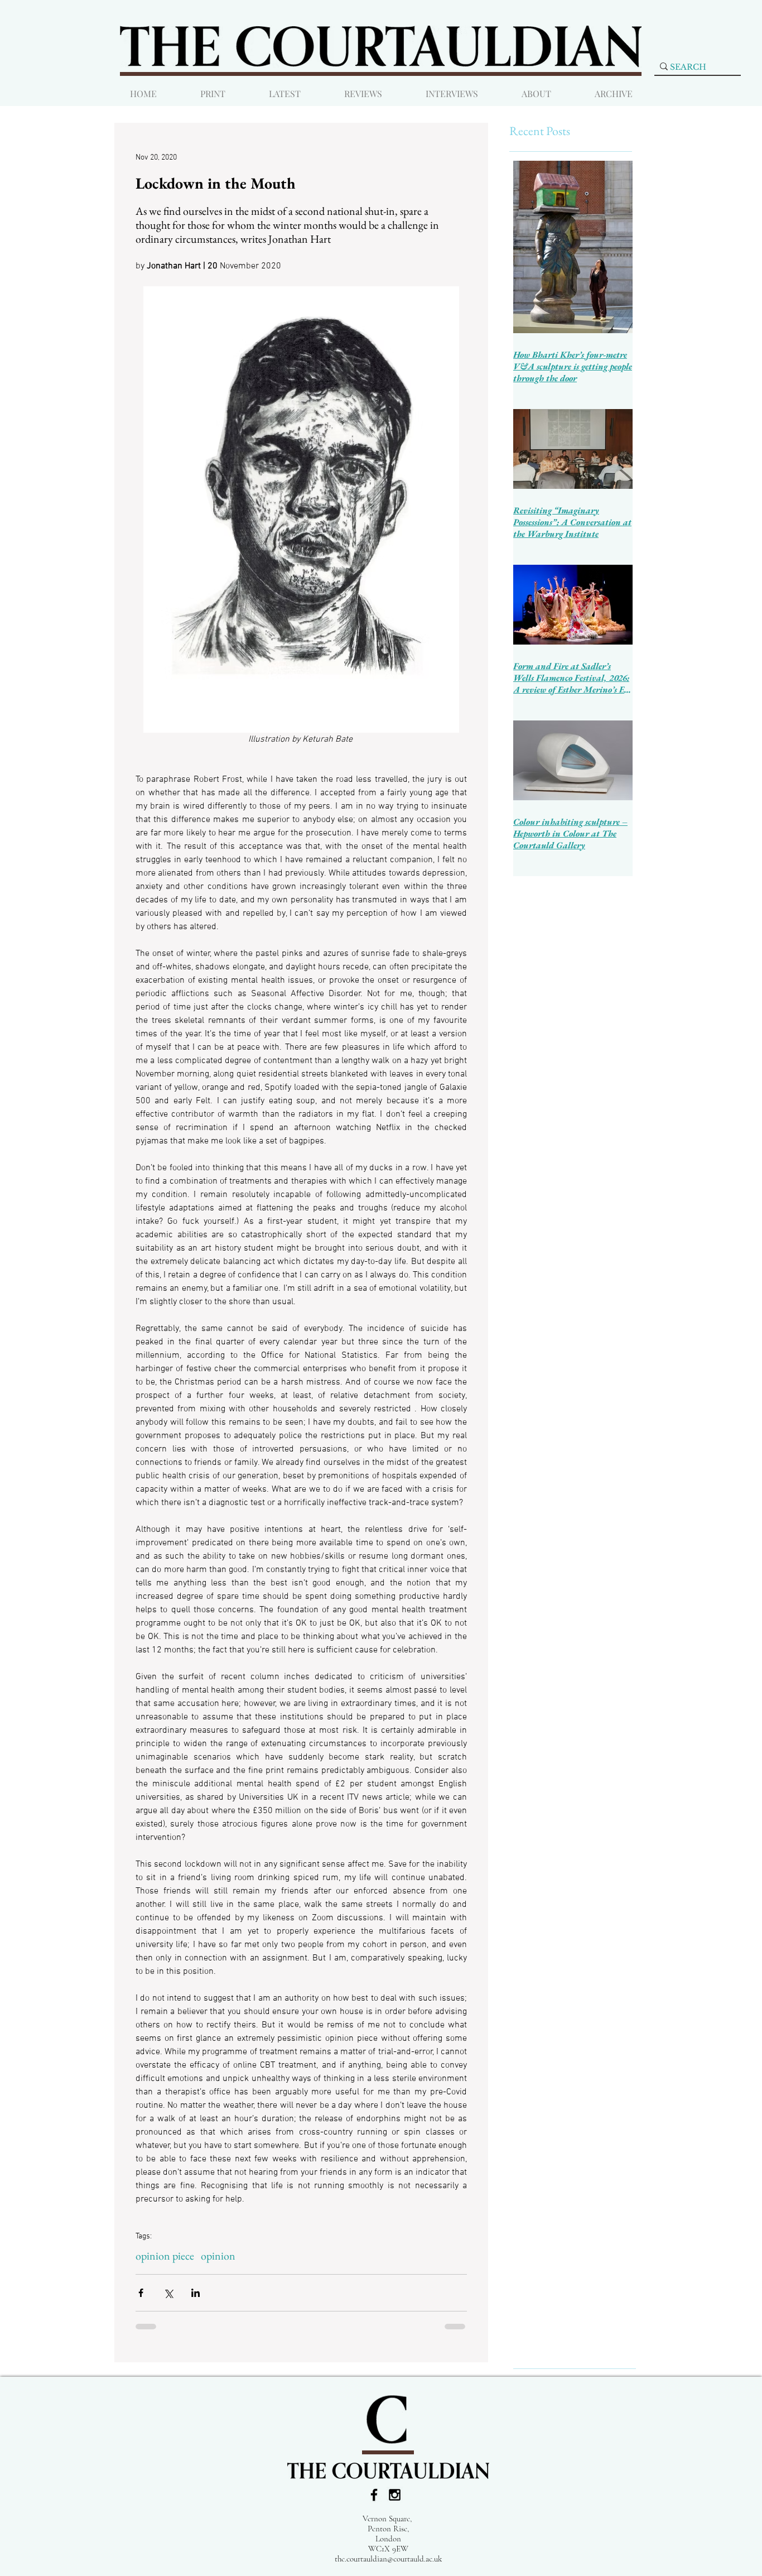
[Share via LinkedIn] (196, 2293)
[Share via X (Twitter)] (168, 2293)
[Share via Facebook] (141, 2293)
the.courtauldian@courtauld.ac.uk (388, 2559)
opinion (218, 2256)
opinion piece (165, 2256)
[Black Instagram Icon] (395, 2495)
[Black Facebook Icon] (374, 2495)
